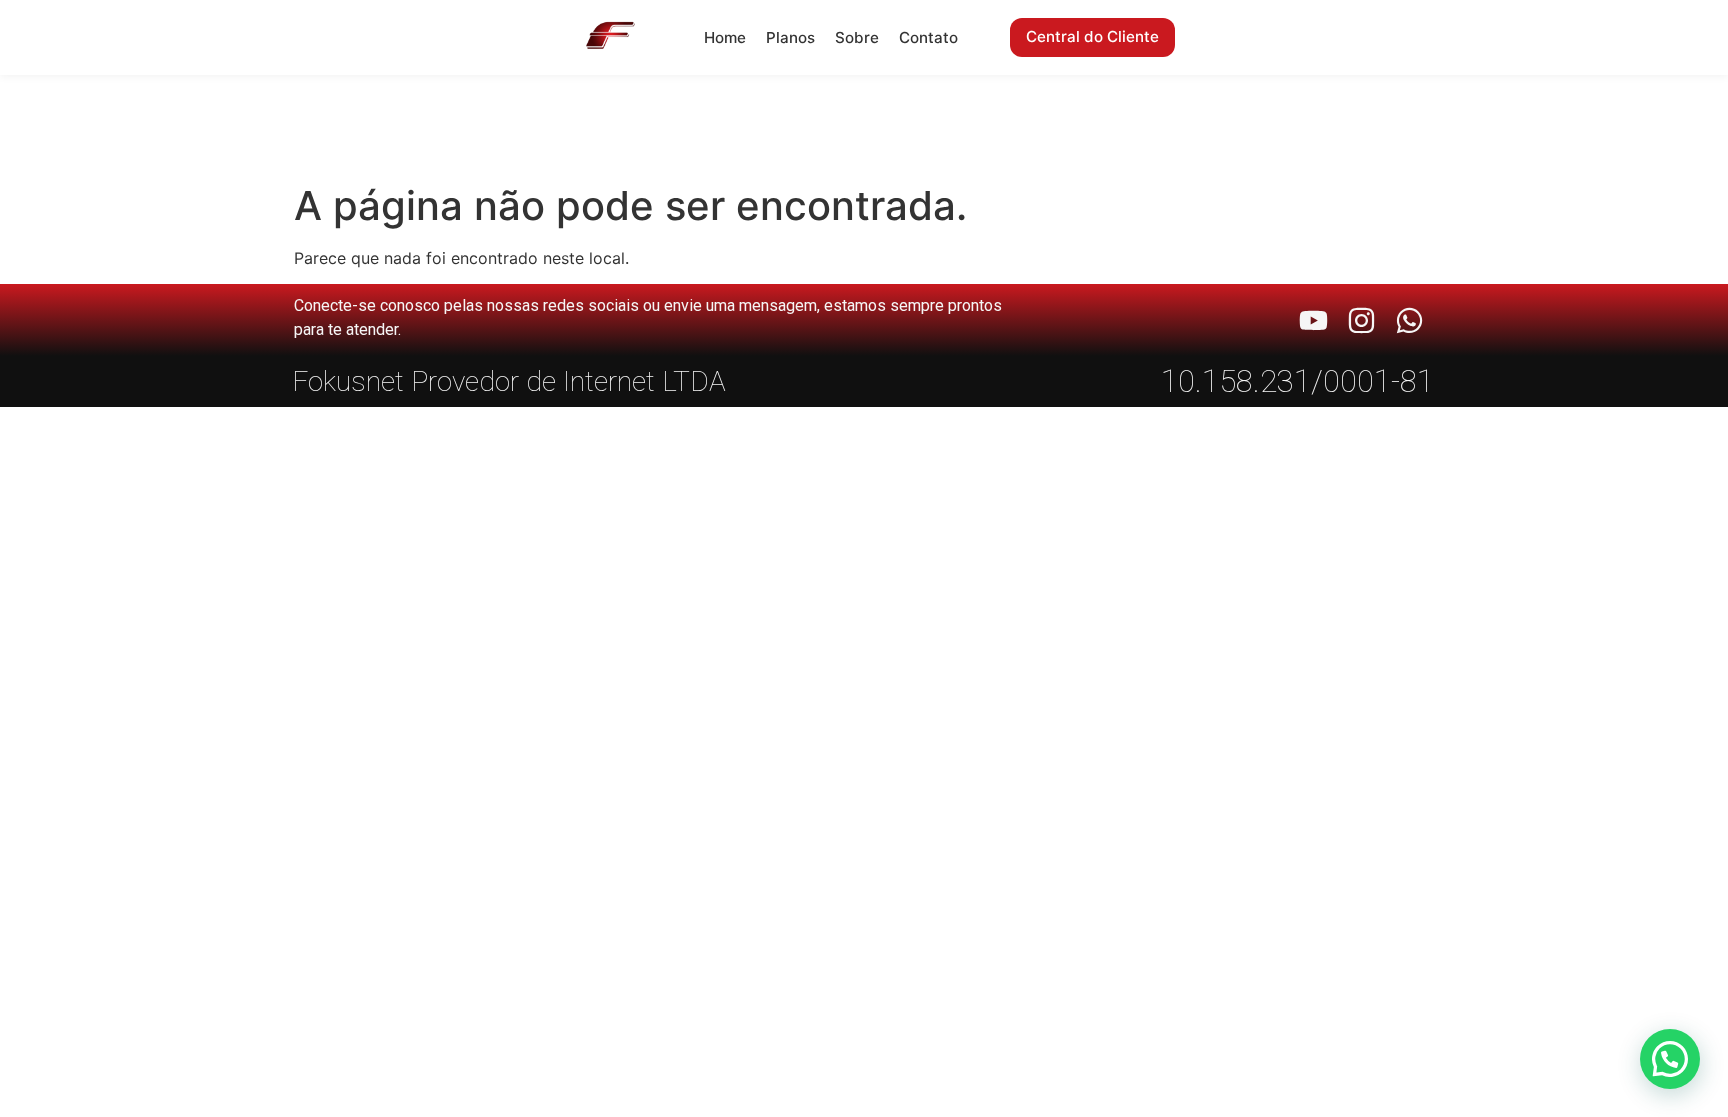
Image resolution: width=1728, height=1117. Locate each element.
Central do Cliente (1092, 36)
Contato (928, 37)
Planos (790, 37)
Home (725, 37)
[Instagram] (1361, 320)
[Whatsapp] (1409, 320)
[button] (1670, 1059)
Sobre (857, 37)
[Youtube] (1313, 320)
